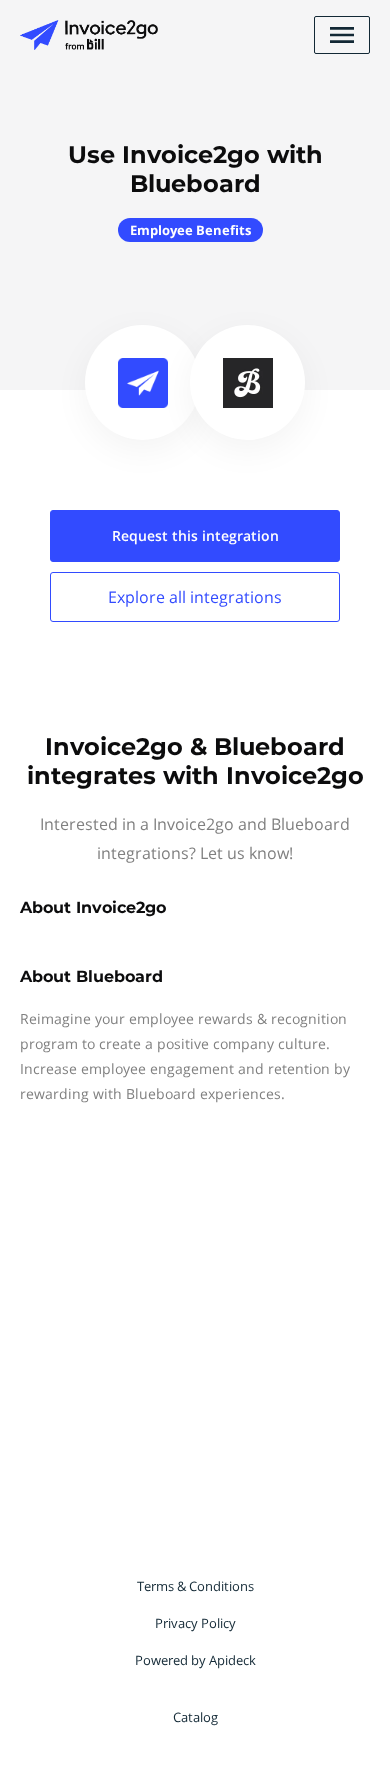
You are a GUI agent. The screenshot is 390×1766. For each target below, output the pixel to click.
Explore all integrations (195, 597)
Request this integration (195, 535)
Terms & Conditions (195, 1586)
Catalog (195, 1717)
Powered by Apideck (195, 1660)
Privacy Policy (195, 1623)
